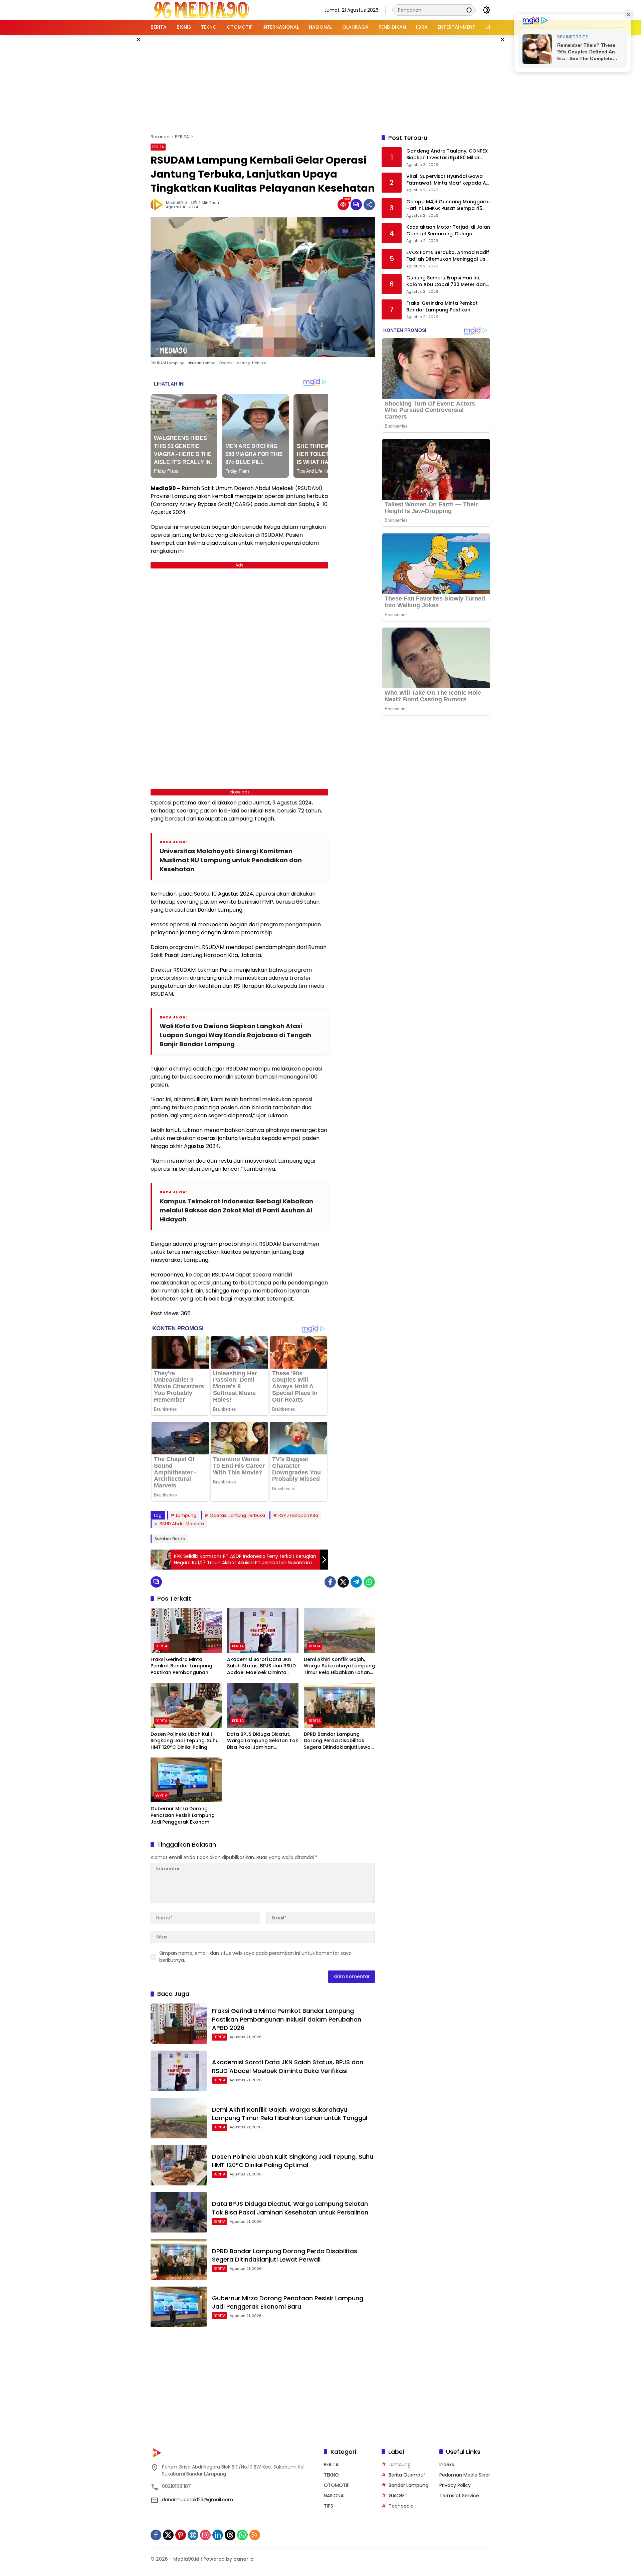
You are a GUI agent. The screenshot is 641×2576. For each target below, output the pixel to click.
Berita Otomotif (407, 2475)
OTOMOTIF (337, 2485)
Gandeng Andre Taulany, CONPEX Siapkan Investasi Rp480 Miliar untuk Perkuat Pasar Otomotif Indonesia (447, 155)
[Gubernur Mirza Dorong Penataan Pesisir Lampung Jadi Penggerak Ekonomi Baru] (186, 1780)
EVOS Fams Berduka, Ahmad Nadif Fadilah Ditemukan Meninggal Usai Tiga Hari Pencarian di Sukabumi (448, 256)
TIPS (329, 2506)
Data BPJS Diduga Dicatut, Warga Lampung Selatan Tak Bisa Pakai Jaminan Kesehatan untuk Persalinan (263, 1741)
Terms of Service (459, 2496)
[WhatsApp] (369, 1582)
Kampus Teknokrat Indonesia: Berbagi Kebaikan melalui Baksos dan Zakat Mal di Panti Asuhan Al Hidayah (236, 1210)
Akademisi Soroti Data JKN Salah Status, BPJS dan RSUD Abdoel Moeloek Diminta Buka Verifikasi (261, 1666)
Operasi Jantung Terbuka (237, 1515)
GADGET (398, 2496)
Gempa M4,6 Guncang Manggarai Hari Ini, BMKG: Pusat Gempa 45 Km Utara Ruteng (448, 205)
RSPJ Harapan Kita (298, 1515)
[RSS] (255, 2535)
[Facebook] (330, 1582)
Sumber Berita (170, 1539)
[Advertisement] (320, 83)
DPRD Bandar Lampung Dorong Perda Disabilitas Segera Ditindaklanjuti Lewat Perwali (338, 1741)
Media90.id (177, 203)
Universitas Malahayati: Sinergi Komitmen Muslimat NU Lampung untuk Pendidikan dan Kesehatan (231, 860)
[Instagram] (205, 2535)
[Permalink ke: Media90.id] (158, 205)
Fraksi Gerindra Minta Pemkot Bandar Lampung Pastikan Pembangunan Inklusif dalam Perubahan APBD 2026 (182, 1666)
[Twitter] (343, 1582)
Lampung (186, 1515)
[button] (469, 10)
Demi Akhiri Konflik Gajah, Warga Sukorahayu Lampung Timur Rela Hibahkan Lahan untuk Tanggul (339, 1666)
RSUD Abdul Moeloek (182, 1524)
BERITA (158, 147)
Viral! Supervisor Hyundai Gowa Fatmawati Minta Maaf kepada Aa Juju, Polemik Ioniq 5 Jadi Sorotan (448, 180)
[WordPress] (193, 2535)
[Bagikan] (369, 205)
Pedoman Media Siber (465, 2475)
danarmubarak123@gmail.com (197, 2500)
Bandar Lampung (408, 2485)
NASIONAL (335, 2496)
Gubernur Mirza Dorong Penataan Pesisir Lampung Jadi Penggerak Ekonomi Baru (183, 1815)
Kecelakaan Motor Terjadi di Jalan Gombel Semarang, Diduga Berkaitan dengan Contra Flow (448, 231)
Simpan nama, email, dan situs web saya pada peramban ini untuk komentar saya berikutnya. (255, 1957)
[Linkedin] (218, 2535)
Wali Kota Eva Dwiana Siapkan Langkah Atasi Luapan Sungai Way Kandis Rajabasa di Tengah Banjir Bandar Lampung (235, 1035)
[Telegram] (356, 1582)
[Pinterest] (181, 2535)
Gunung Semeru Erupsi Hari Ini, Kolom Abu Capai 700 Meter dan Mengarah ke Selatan (446, 282)
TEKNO (331, 2475)
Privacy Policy (455, 2485)
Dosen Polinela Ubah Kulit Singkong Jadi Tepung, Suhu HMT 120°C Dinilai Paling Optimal (185, 1741)
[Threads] (230, 2535)
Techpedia (401, 2506)
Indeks (447, 2465)
